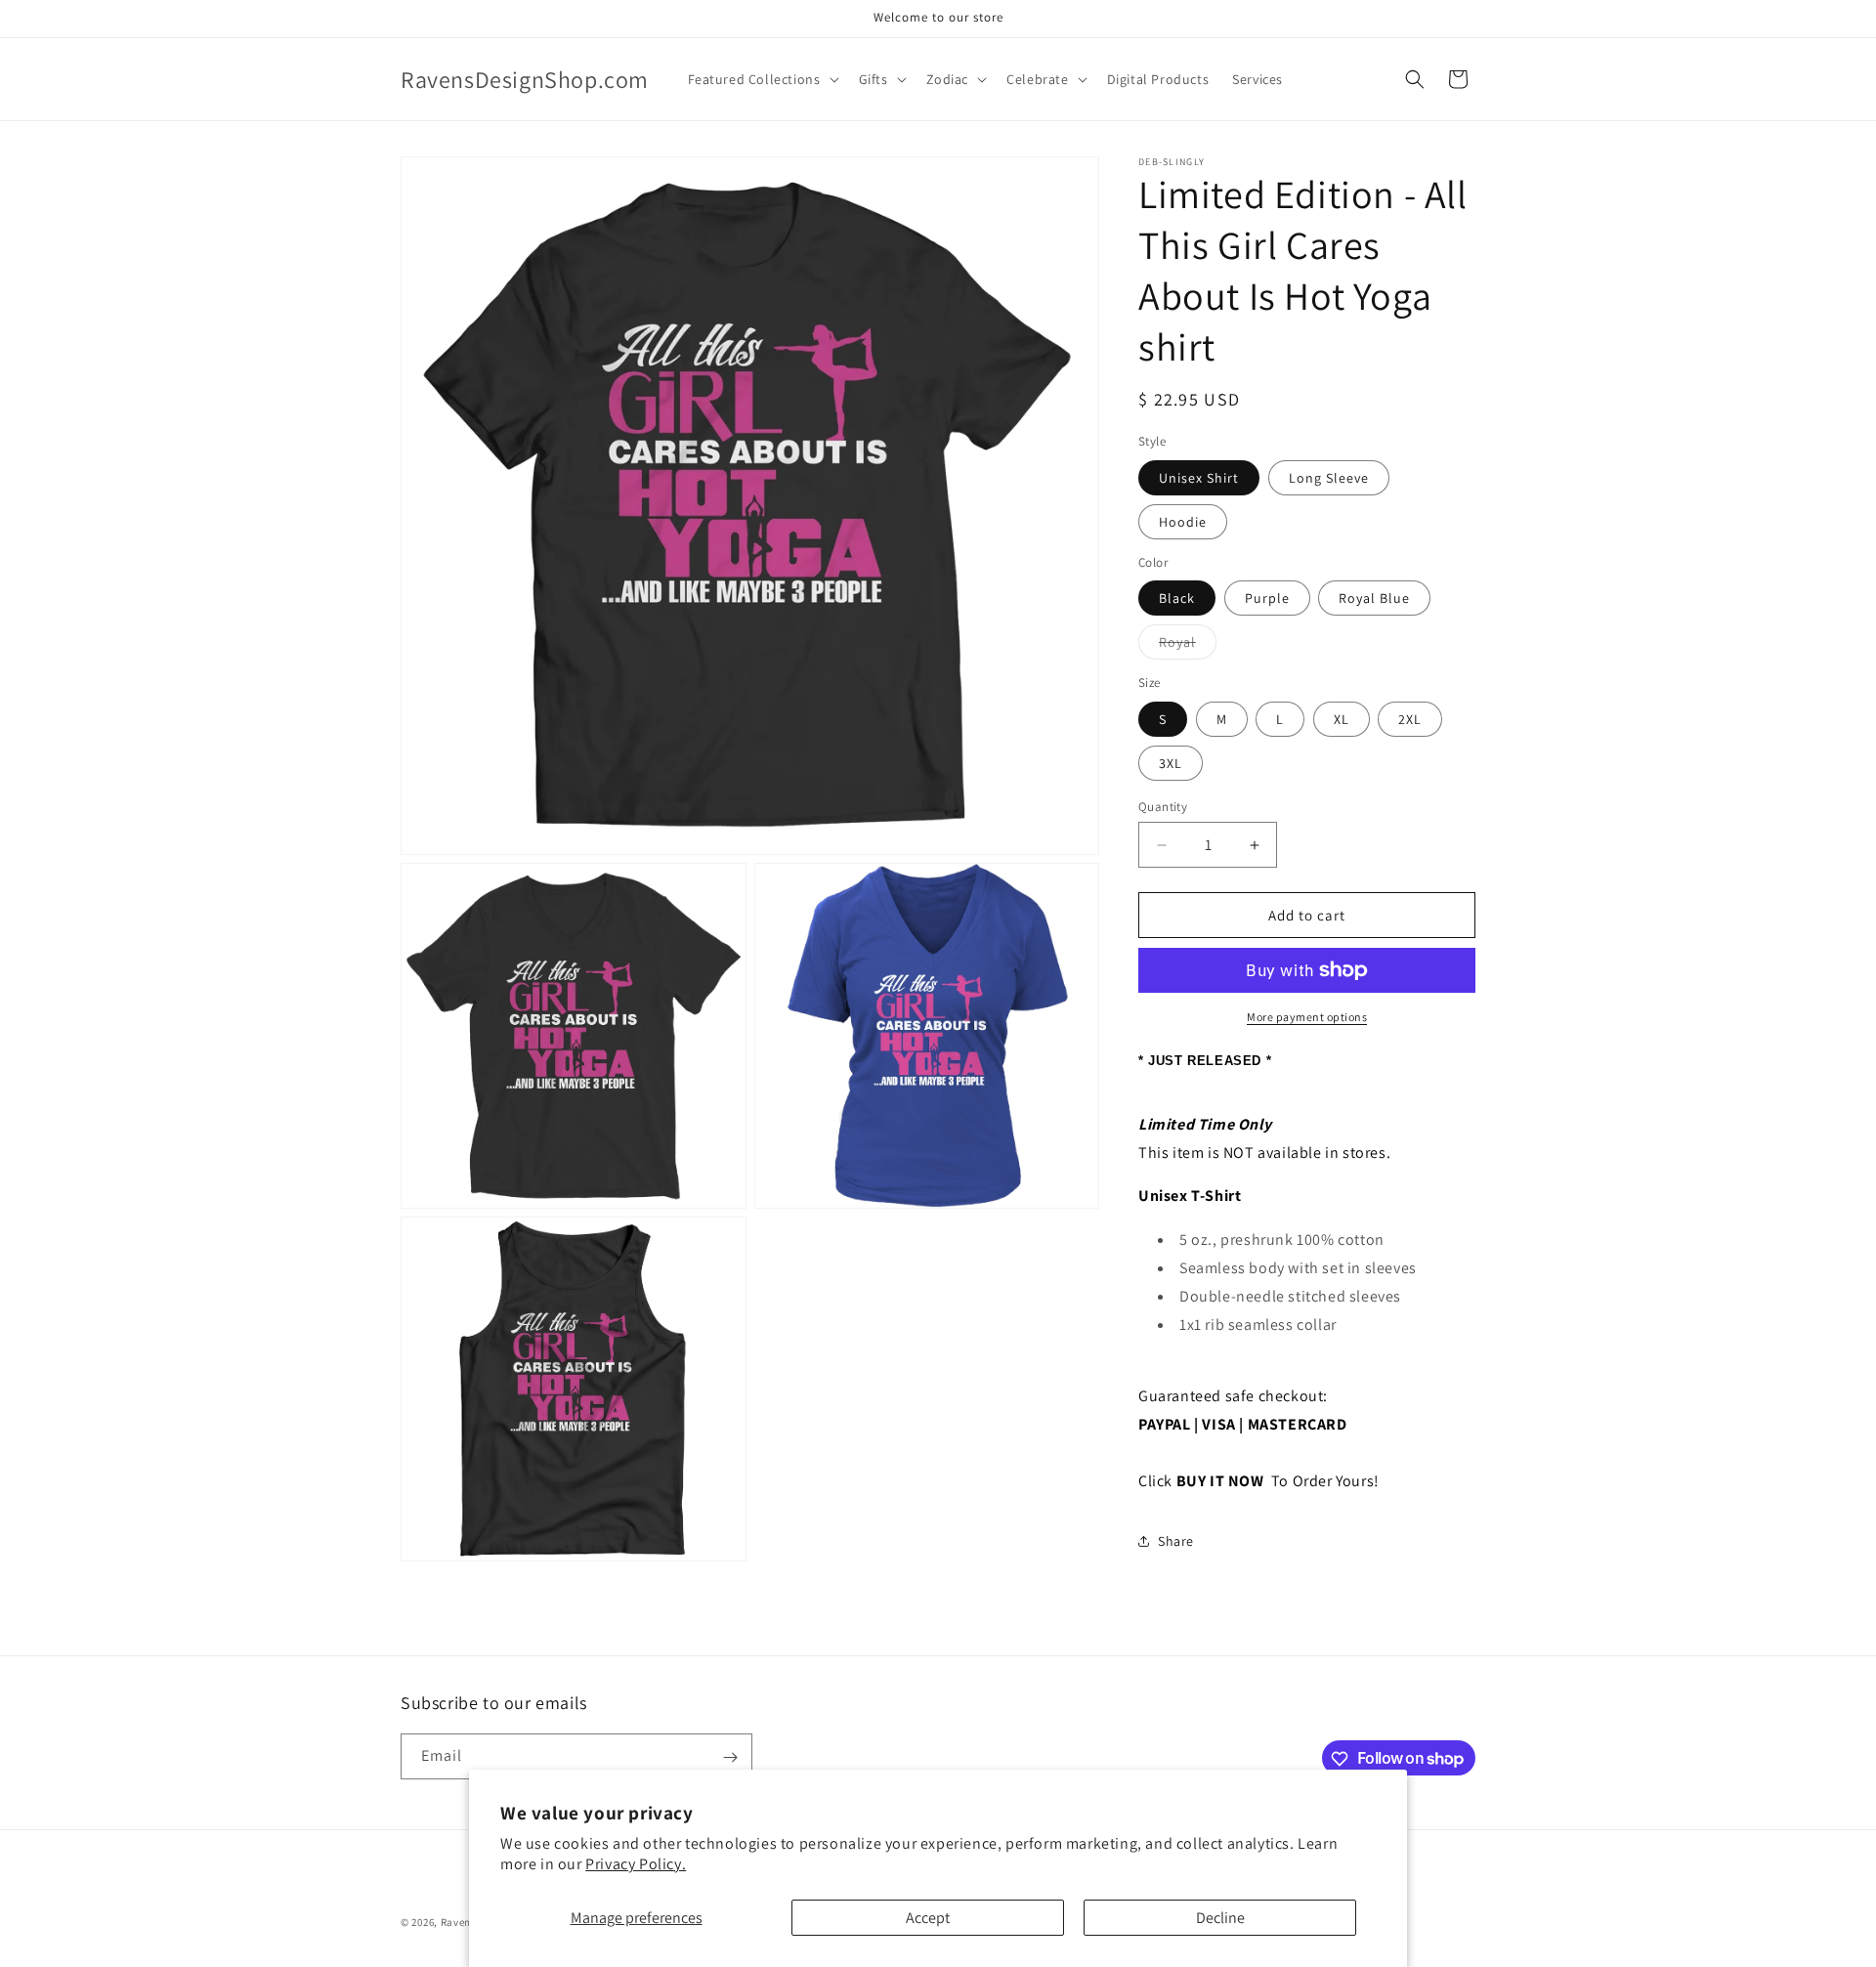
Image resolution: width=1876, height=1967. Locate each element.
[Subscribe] (730, 1757)
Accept (928, 1918)
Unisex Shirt (1199, 478)
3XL (1171, 763)
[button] (762, 79)
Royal (1188, 646)
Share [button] (1176, 1541)
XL (1342, 719)
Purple (1267, 598)
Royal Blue (1374, 598)
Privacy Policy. (636, 1864)
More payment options (1307, 1017)
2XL (1410, 719)
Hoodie (1183, 522)
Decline (1220, 1918)
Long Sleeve (1329, 478)
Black (1177, 598)
